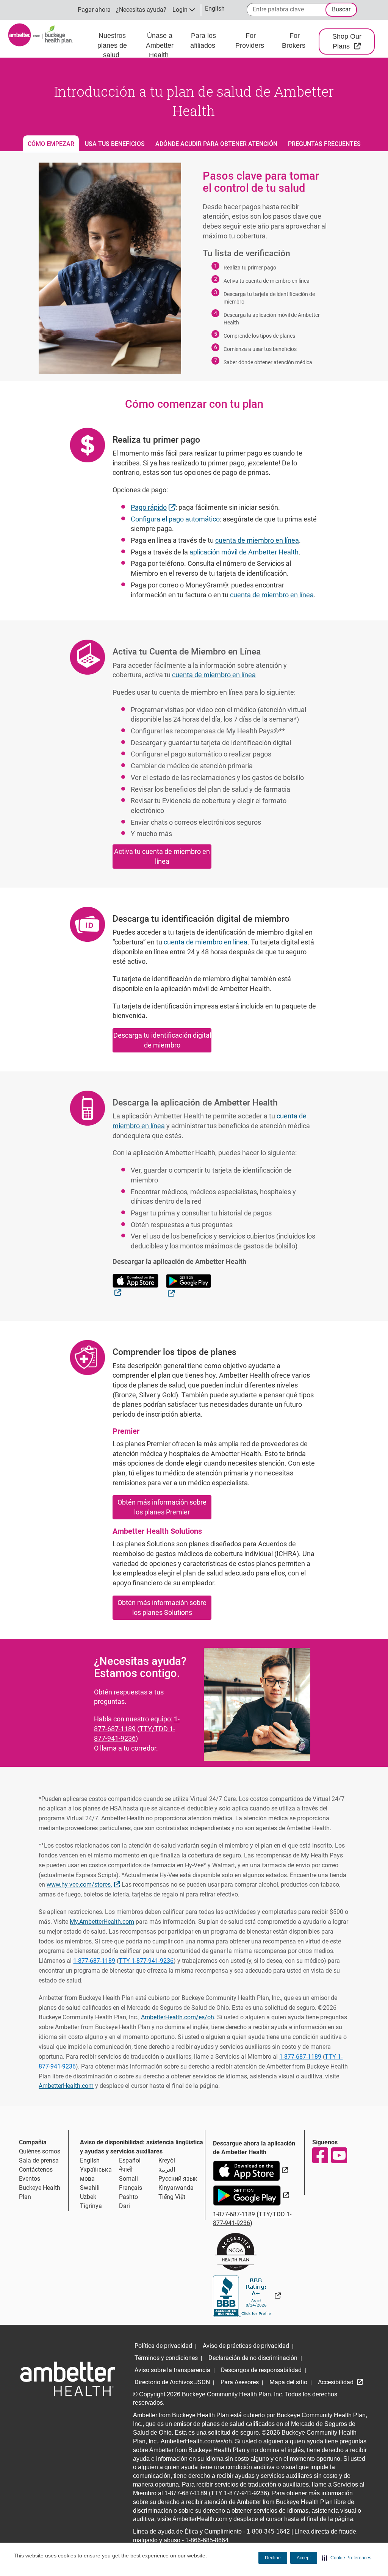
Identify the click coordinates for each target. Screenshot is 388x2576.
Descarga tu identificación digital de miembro (162, 1040)
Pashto (128, 2197)
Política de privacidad (163, 2346)
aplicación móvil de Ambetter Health (244, 552)
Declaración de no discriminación (253, 2358)
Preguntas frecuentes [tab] (324, 144)
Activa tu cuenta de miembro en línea (162, 856)
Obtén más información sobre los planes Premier (162, 1507)
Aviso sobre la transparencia (172, 2370)
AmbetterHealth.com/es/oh (178, 2017)
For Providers (251, 41)
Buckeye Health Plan (40, 2192)
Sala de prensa (39, 2160)
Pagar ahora (94, 10)
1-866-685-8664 (207, 2540)
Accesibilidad (336, 2382)
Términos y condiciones (166, 2358)
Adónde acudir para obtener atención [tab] (216, 144)
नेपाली (126, 2170)
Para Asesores (240, 2382)
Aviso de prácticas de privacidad (246, 2346)
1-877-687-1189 (137, 1724)
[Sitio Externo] (247, 2296)
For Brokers (295, 41)
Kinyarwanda (176, 2188)
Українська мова (96, 2174)
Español (130, 2160)
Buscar (341, 9)
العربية (167, 2170)
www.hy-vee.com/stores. (84, 1884)
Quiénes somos (40, 2151)
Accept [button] (304, 2558)
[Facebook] (320, 2155)
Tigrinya (91, 2206)
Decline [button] (273, 2558)
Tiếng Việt (172, 2197)
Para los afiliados (204, 41)
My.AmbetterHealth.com (102, 1922)
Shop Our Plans (354, 41)
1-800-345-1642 (268, 2531)
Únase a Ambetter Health (160, 45)
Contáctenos (36, 2170)
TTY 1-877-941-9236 (146, 1961)
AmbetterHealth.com (66, 2086)
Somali (128, 2179)
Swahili (90, 2188)
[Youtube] (339, 2155)
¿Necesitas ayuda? (141, 10)
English (90, 2160)
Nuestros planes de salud (112, 45)
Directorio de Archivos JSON (172, 2382)
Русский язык (178, 2179)
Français (131, 2188)
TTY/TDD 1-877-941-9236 (135, 1734)
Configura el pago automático (175, 519)
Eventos (30, 2179)
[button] (347, 2558)
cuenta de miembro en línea (257, 540)
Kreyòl (167, 2160)
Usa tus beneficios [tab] (115, 144)
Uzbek (88, 2197)
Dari (124, 2206)
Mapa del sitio (288, 2382)
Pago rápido (154, 507)
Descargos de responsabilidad (261, 2370)
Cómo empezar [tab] (51, 144)
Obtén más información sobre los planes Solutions (162, 1607)
